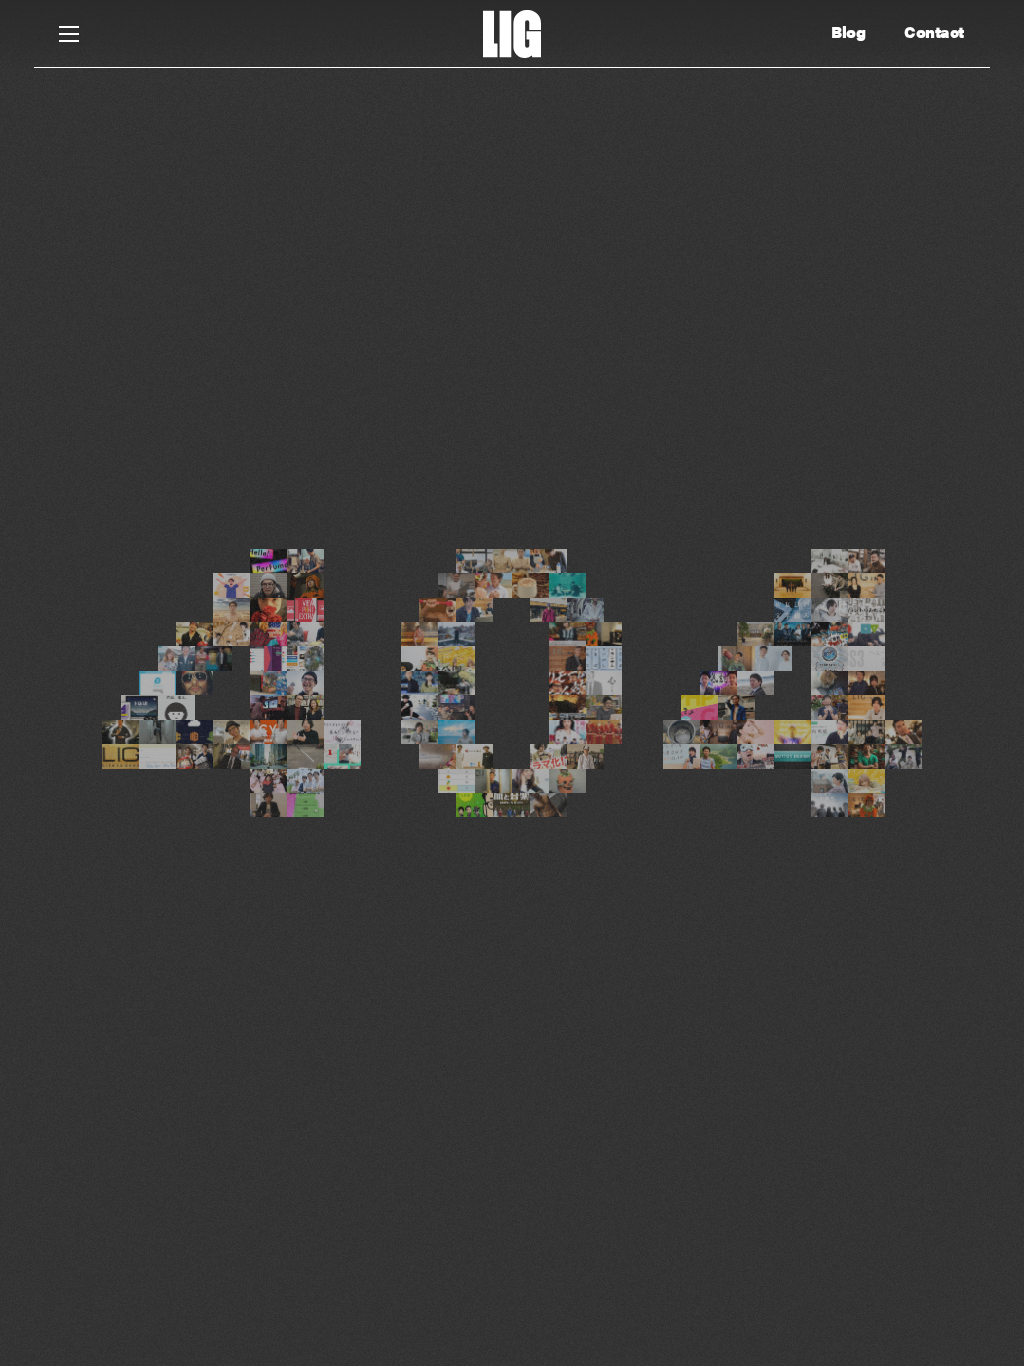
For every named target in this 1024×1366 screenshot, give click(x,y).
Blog (848, 32)
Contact (934, 32)
